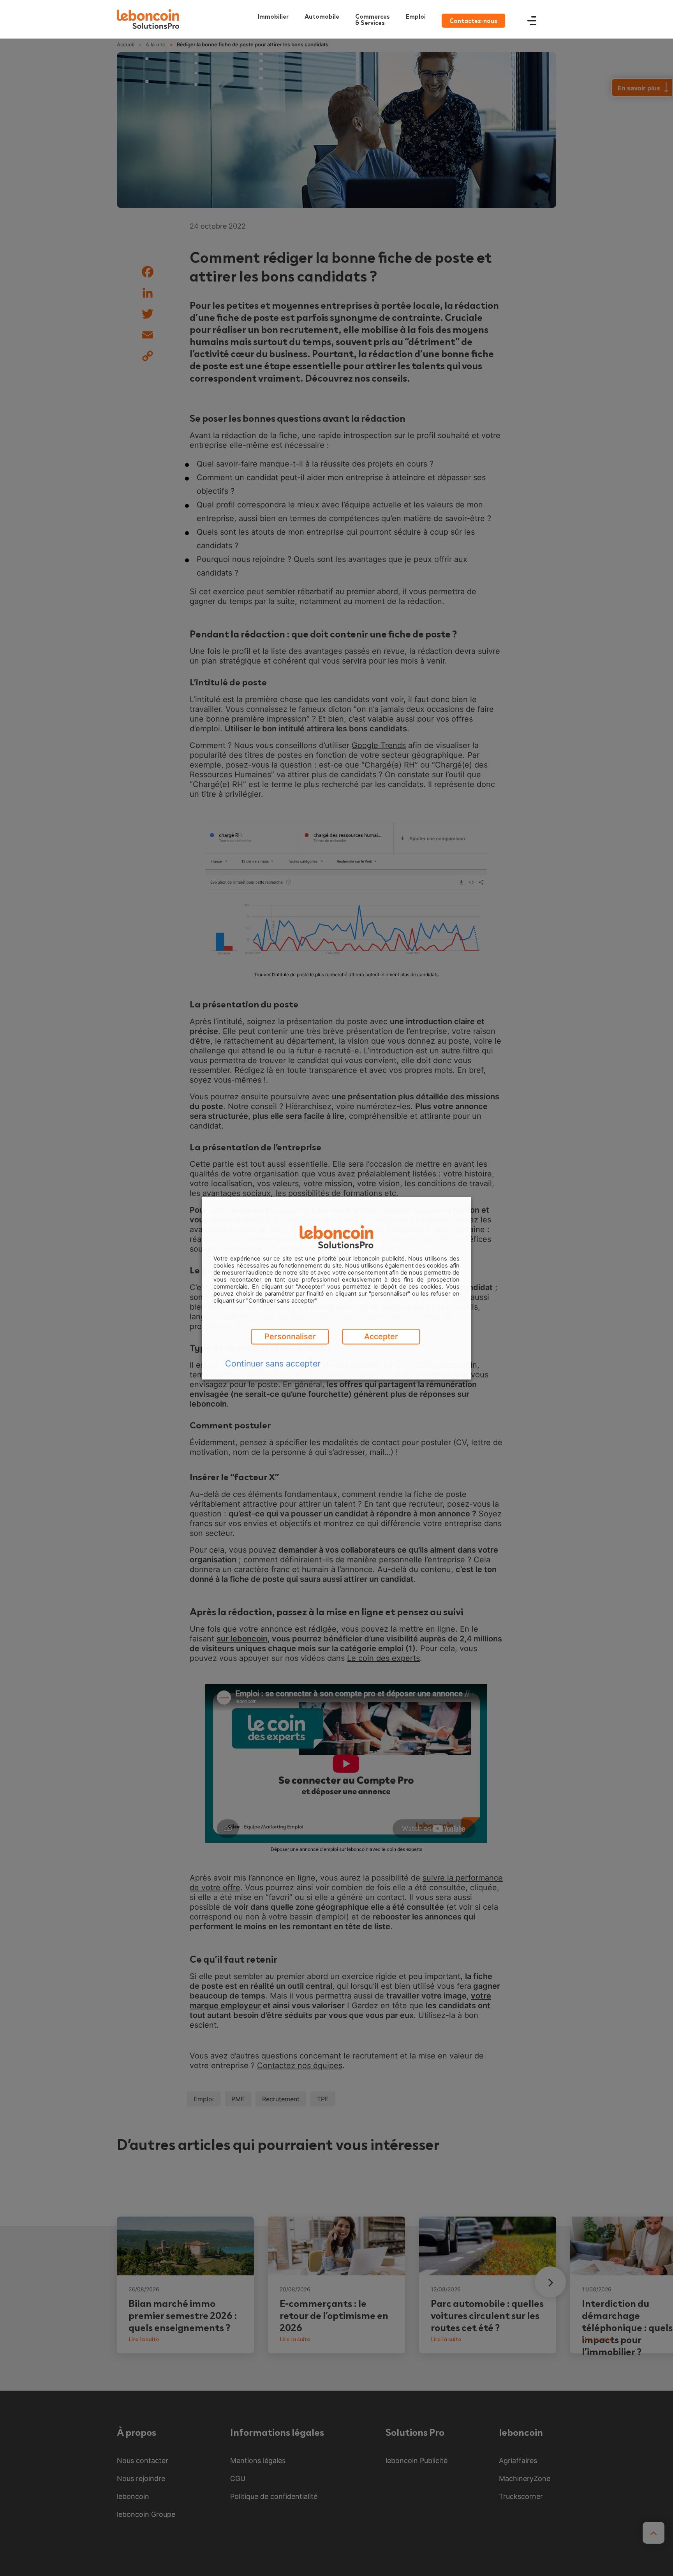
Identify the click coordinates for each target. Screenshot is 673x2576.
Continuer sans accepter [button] (273, 1363)
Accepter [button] (381, 1336)
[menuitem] (374, 19)
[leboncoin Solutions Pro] (148, 19)
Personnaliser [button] (290, 1336)
